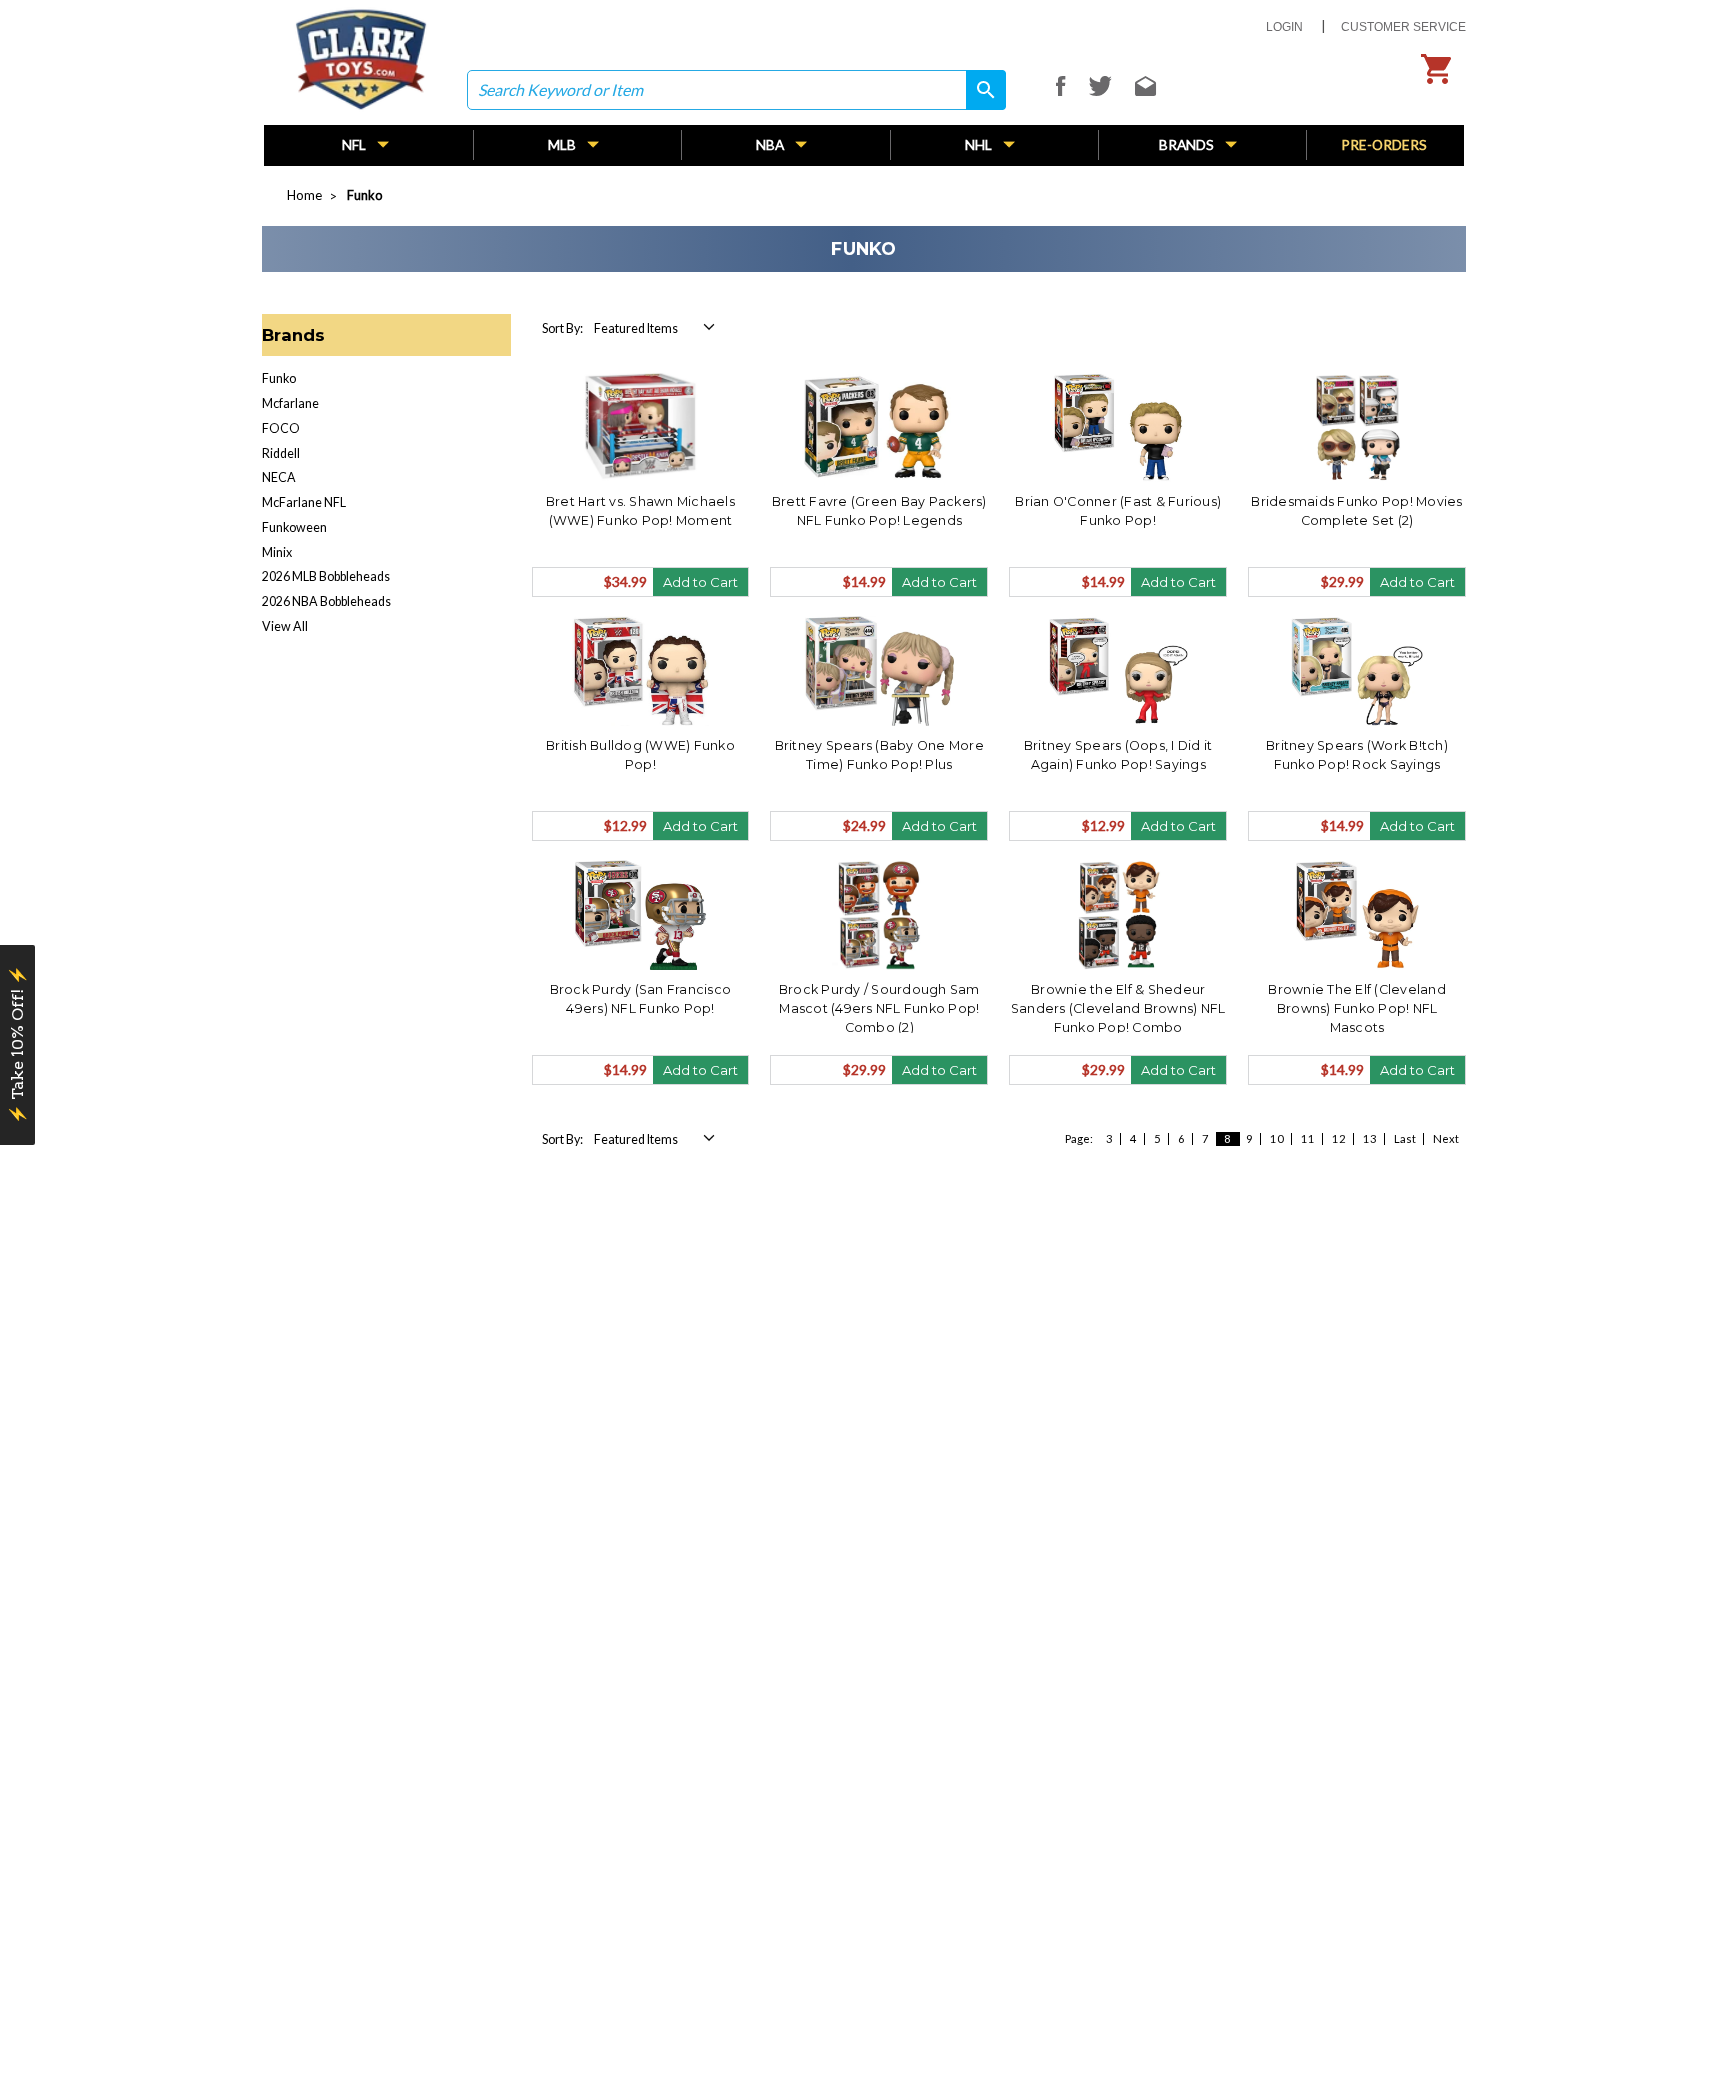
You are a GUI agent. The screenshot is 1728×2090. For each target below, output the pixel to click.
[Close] (1228, 823)
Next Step (1057, 1185)
